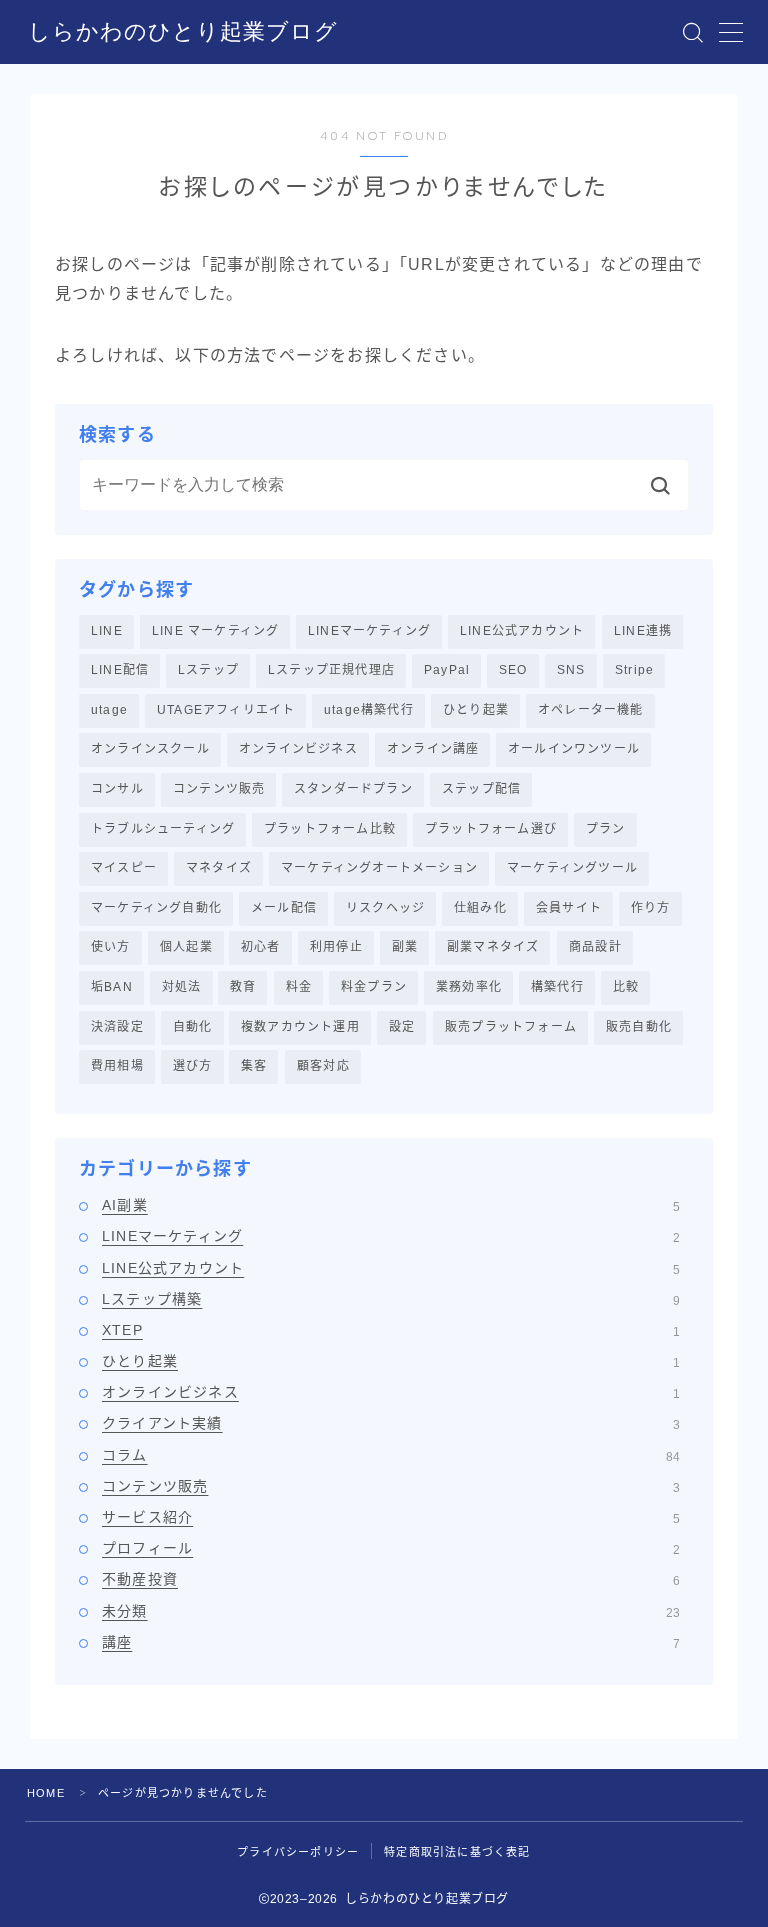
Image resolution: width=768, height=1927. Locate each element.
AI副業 (391, 1205)
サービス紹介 (391, 1517)
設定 (402, 1027)
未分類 (391, 1611)
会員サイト (569, 908)
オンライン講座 (433, 749)
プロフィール (391, 1548)
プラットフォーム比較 (330, 829)
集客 (254, 1066)
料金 (299, 987)
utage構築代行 (369, 710)
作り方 (651, 908)
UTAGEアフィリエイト (226, 710)
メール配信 (284, 908)
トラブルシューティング (163, 829)
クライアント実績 (391, 1423)
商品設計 (595, 947)
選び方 (193, 1066)
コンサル (117, 789)
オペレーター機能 (591, 710)
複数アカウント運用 (300, 1027)
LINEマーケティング (369, 631)
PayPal (447, 670)
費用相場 (117, 1066)
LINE (107, 631)
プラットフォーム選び (491, 829)
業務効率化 (469, 987)
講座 (391, 1642)
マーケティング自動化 (156, 908)
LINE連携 (643, 631)
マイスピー (124, 868)
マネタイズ (219, 868)
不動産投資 (391, 1579)
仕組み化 (480, 908)
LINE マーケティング (215, 631)
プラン (606, 829)
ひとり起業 (476, 710)
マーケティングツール (572, 868)
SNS (571, 670)
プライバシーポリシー (298, 1852)
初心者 (261, 947)
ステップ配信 (481, 789)
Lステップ (208, 670)
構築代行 (557, 987)
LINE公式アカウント (522, 631)
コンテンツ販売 (219, 789)
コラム (391, 1455)
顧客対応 (323, 1066)
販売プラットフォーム (511, 1027)
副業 (405, 947)
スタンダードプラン (353, 789)
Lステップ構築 (391, 1299)
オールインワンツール (574, 749)
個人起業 (186, 947)
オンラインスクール (150, 749)
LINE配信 (120, 670)
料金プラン (374, 987)
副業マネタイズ (493, 947)
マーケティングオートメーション (379, 868)
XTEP (391, 1330)
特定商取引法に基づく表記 (457, 1852)
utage (109, 710)
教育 (243, 987)
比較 (626, 987)
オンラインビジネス (298, 749)
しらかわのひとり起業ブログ (183, 32)
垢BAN (112, 987)
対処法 (182, 987)
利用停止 (336, 947)
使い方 (111, 947)
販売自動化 (639, 1027)
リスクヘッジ (385, 908)
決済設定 (117, 1027)
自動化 (193, 1027)
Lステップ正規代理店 (331, 670)
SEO (513, 670)
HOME (46, 1793)
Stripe (634, 670)
